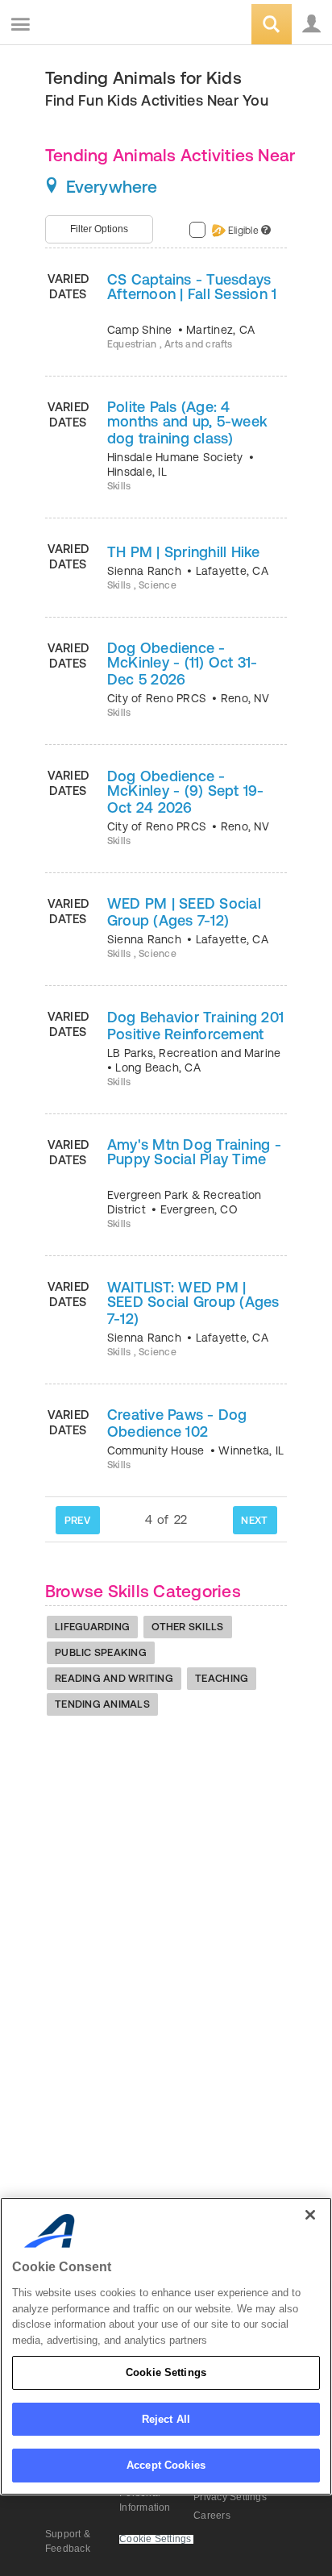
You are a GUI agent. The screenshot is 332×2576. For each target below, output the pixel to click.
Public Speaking (101, 1652)
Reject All (166, 2419)
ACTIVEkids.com (94, 25)
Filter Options (99, 229)
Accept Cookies (166, 2465)
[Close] (310, 2215)
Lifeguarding (92, 1627)
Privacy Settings (230, 2497)
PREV (77, 1520)
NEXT (254, 1520)
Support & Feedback (68, 2541)
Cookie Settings (166, 2372)
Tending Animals (102, 1704)
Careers (212, 2516)
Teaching (222, 1678)
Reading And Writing (114, 1678)
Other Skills (187, 1627)
